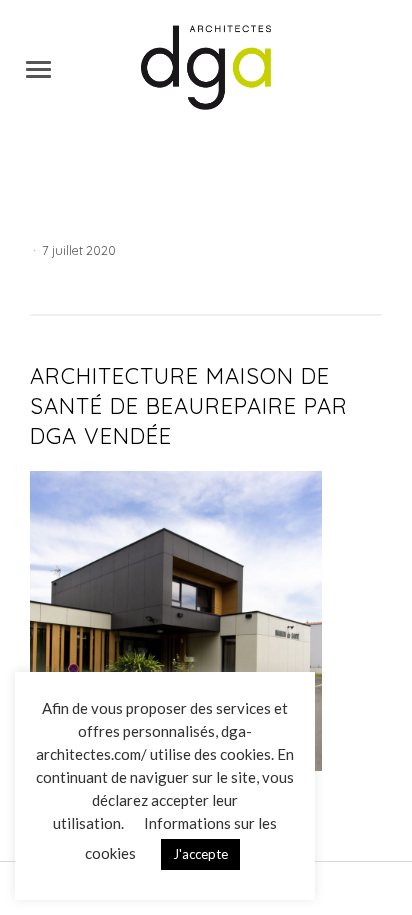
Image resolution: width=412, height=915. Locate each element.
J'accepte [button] (200, 854)
